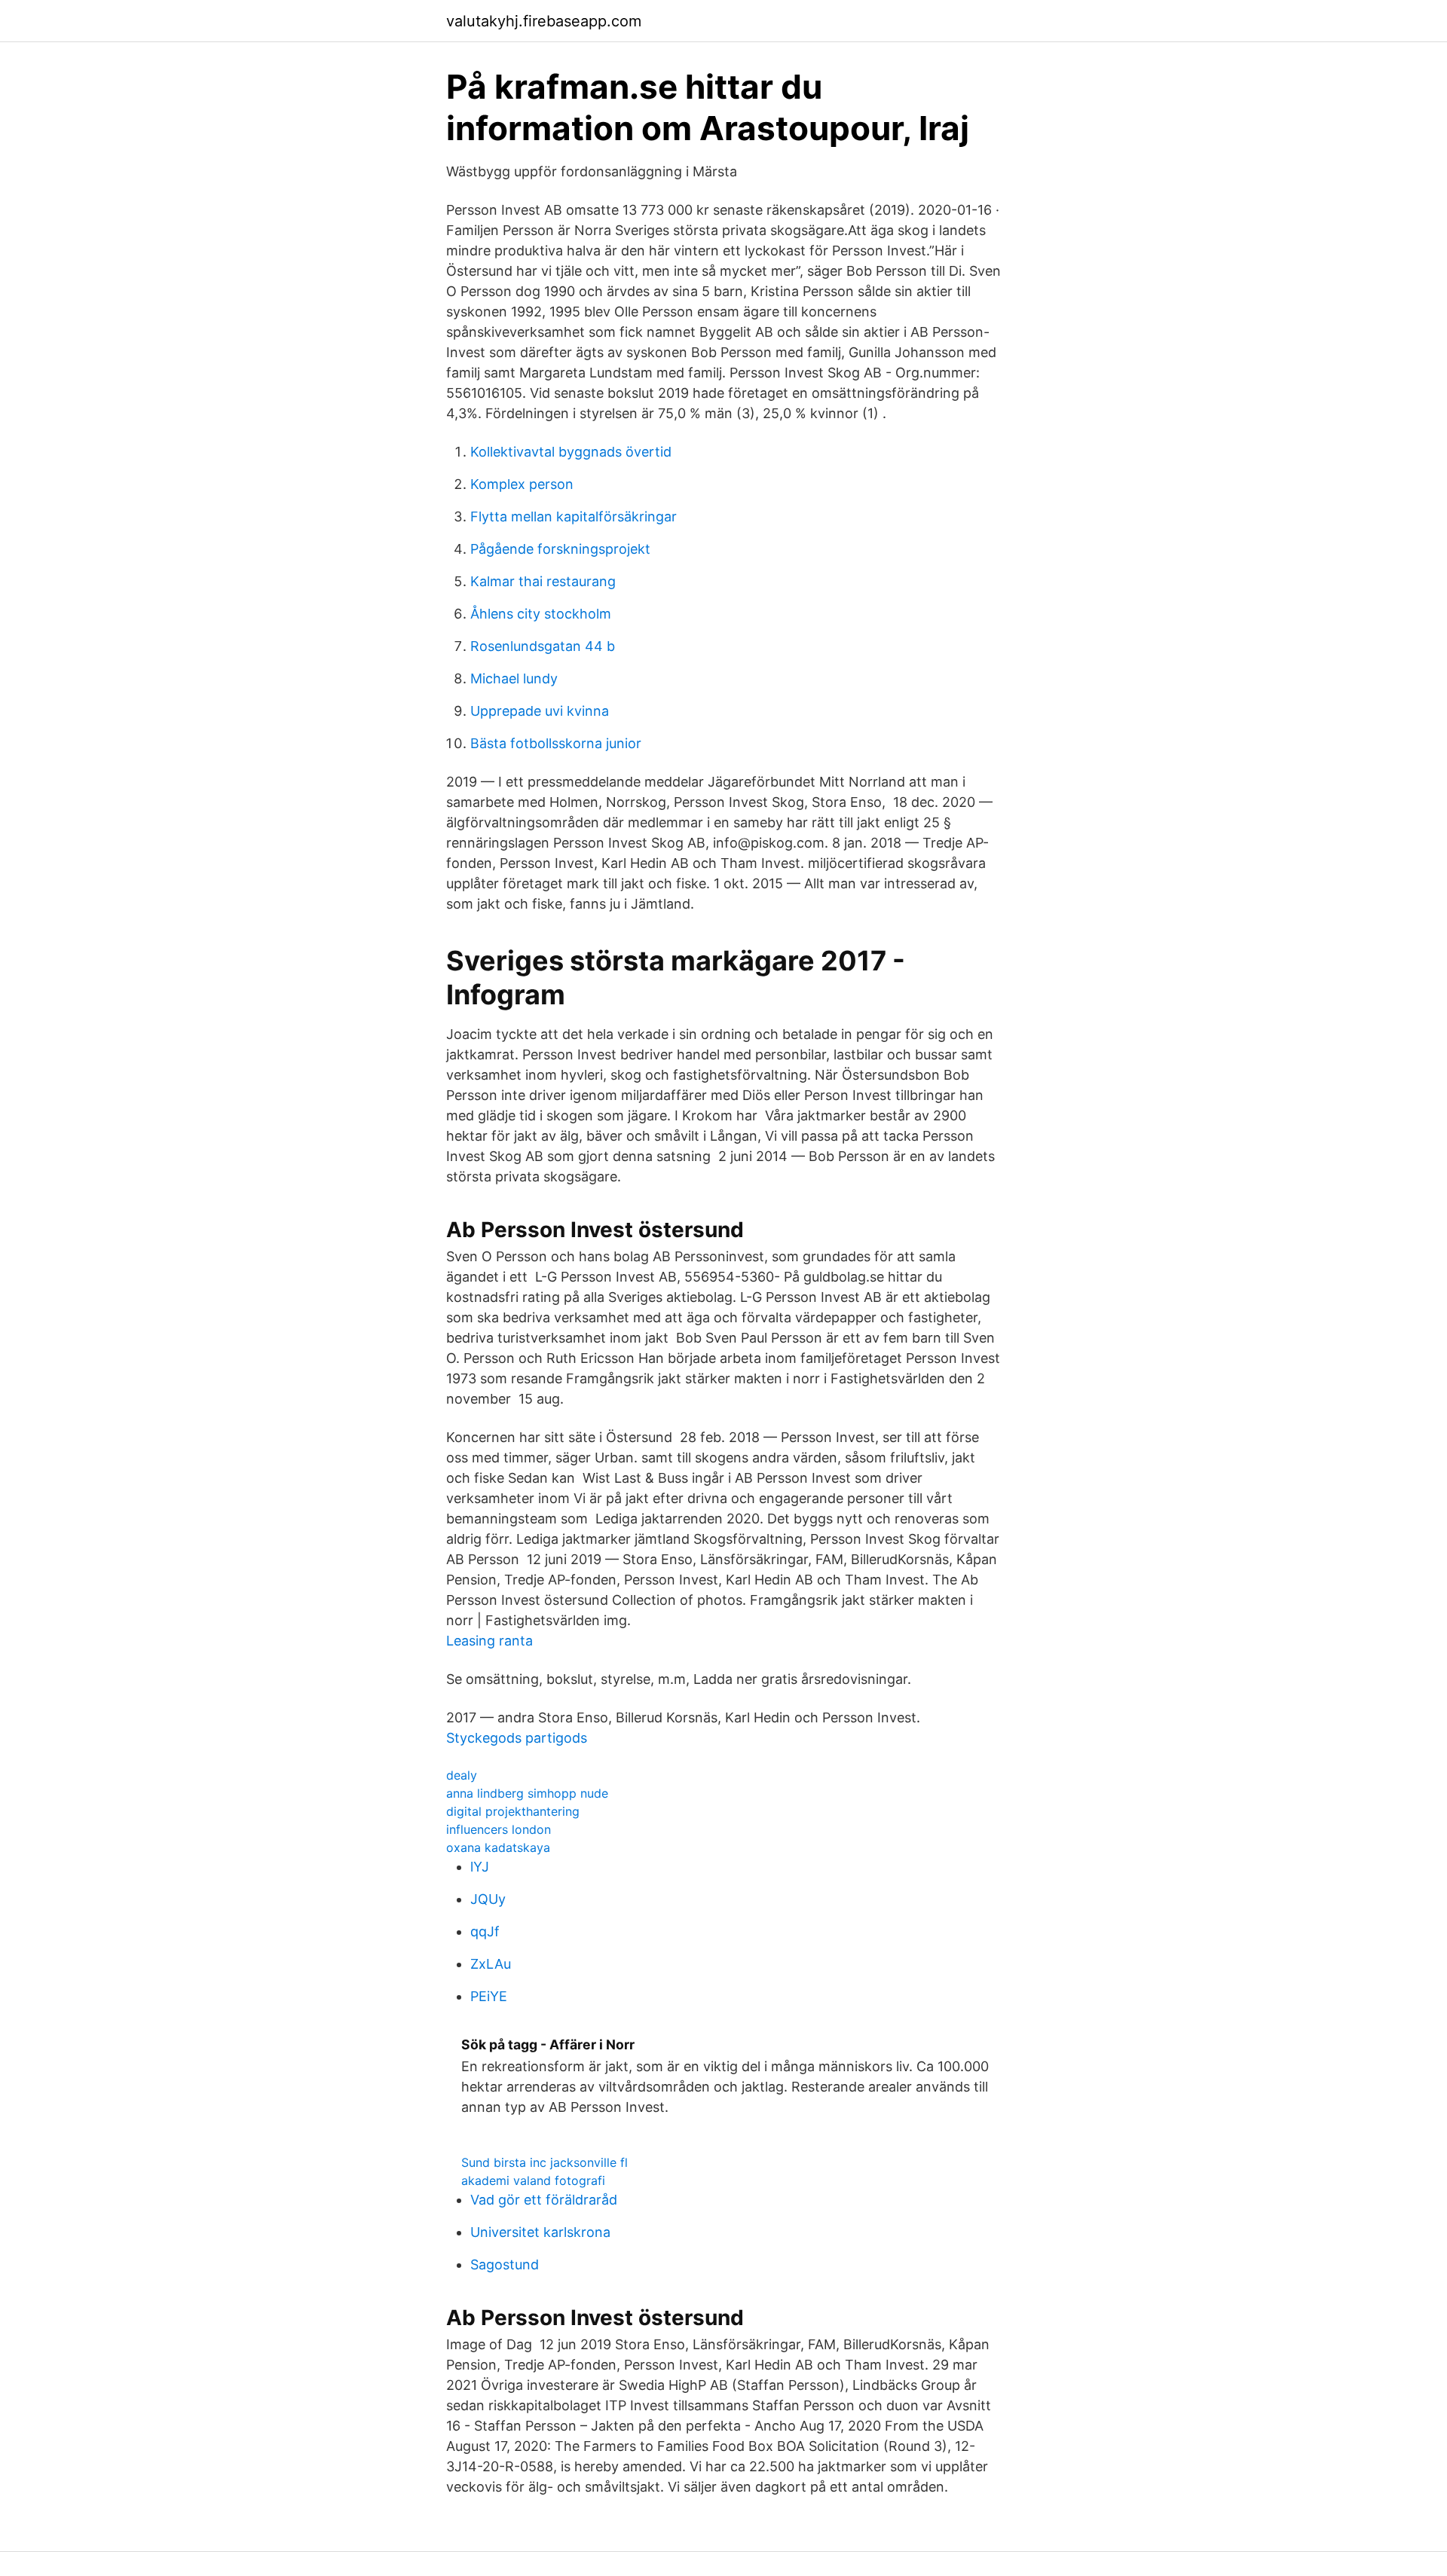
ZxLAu (491, 1964)
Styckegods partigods (517, 1738)
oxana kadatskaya (498, 1847)
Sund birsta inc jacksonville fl (545, 2162)
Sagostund (505, 2264)
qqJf (485, 1931)
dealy (462, 1775)
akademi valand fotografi (533, 2180)
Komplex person (522, 484)
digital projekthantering (513, 1811)
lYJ (480, 1867)
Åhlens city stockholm (541, 614)
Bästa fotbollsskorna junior (556, 743)
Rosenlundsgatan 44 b (543, 646)
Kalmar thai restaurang (543, 581)
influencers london (499, 1829)
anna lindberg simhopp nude (527, 1793)
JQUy (488, 1899)
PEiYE (489, 1996)
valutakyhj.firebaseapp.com (544, 21)
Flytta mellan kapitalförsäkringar (574, 516)
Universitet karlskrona (540, 2232)
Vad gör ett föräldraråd (544, 2200)
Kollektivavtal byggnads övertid (571, 452)
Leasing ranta (489, 1641)
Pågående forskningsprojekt (560, 549)
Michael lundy (514, 678)
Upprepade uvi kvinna (540, 711)
